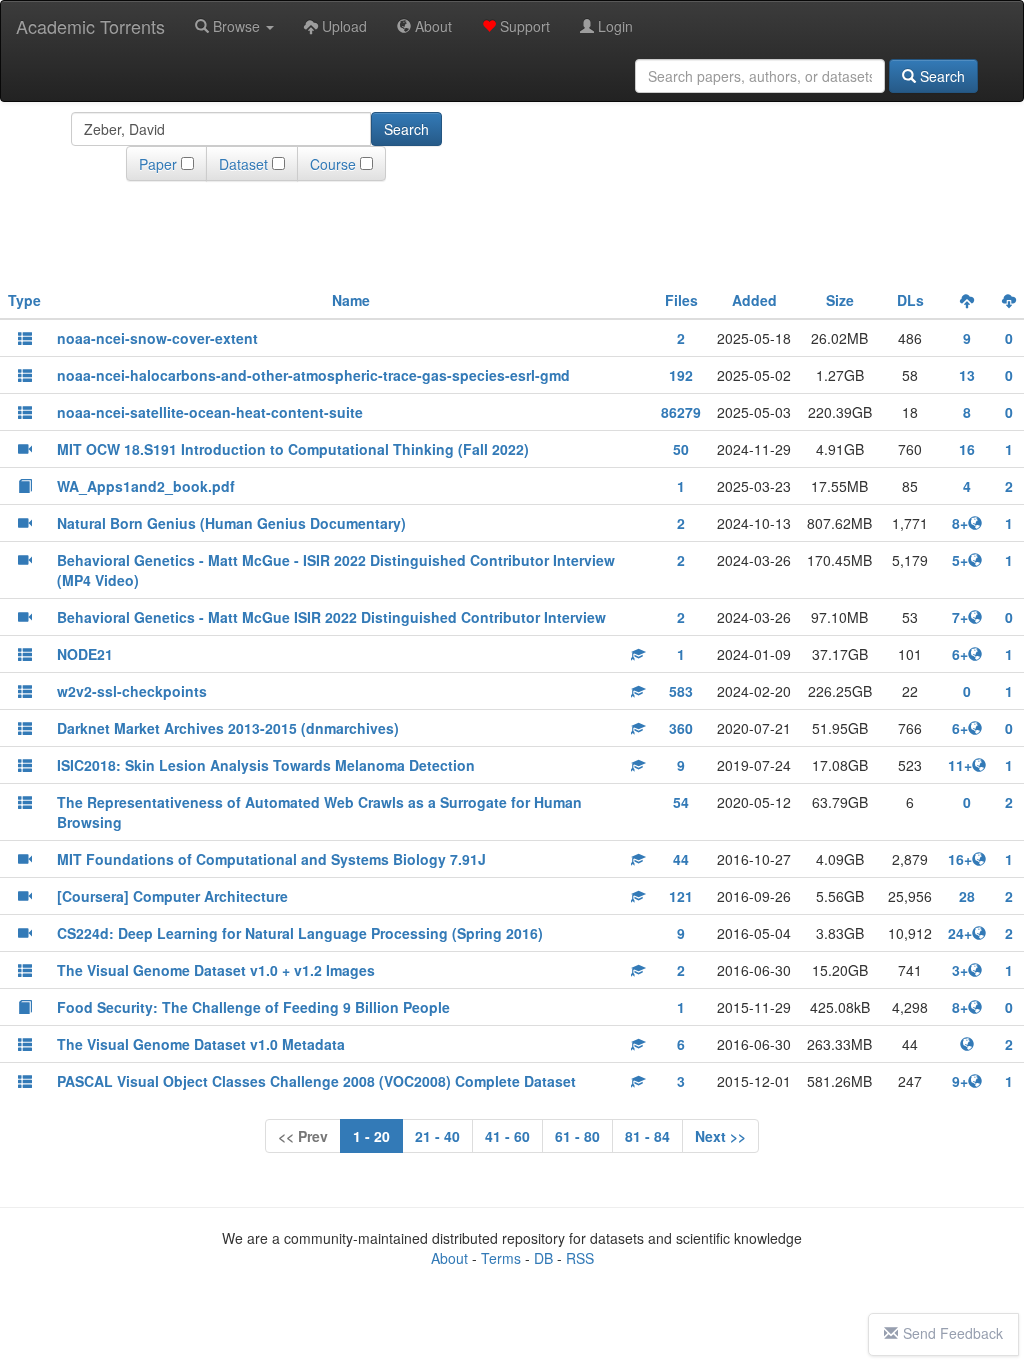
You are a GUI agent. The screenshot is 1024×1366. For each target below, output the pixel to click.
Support (523, 26)
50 (681, 449)
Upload (342, 26)
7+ (960, 617)
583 (681, 691)
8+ (960, 523)
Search (940, 76)
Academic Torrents (90, 26)
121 (681, 896)
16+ (960, 859)
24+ (960, 933)
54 (681, 802)
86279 (681, 412)
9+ (960, 1081)
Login (613, 26)
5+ (960, 560)
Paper (158, 164)
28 (967, 896)
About (431, 26)
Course (333, 164)
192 (681, 375)
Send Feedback (953, 1333)
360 (681, 728)
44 (681, 859)
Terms (501, 1258)
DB (543, 1258)
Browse (236, 26)
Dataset (243, 164)
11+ (960, 765)
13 (967, 375)
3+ (960, 970)
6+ (960, 654)
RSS (580, 1258)
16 (967, 449)
